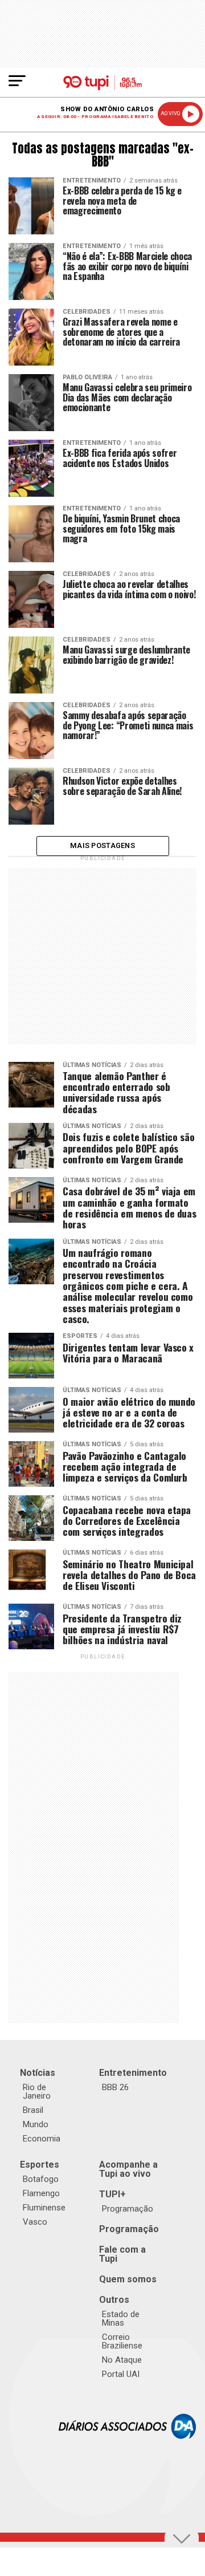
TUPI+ (112, 2194)
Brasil (33, 2110)
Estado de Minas (121, 2319)
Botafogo (41, 2179)
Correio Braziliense (122, 2341)
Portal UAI (121, 2374)
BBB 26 (115, 2087)
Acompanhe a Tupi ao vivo (128, 2169)
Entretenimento (133, 2073)
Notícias (38, 2073)
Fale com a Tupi (122, 2254)
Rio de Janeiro (37, 2092)
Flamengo (41, 2193)
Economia (42, 2139)
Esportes (40, 2165)
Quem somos (128, 2279)
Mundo (36, 2124)
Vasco (35, 2222)
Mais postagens (102, 845)
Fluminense (44, 2208)
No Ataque (122, 2360)
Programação (128, 2209)
